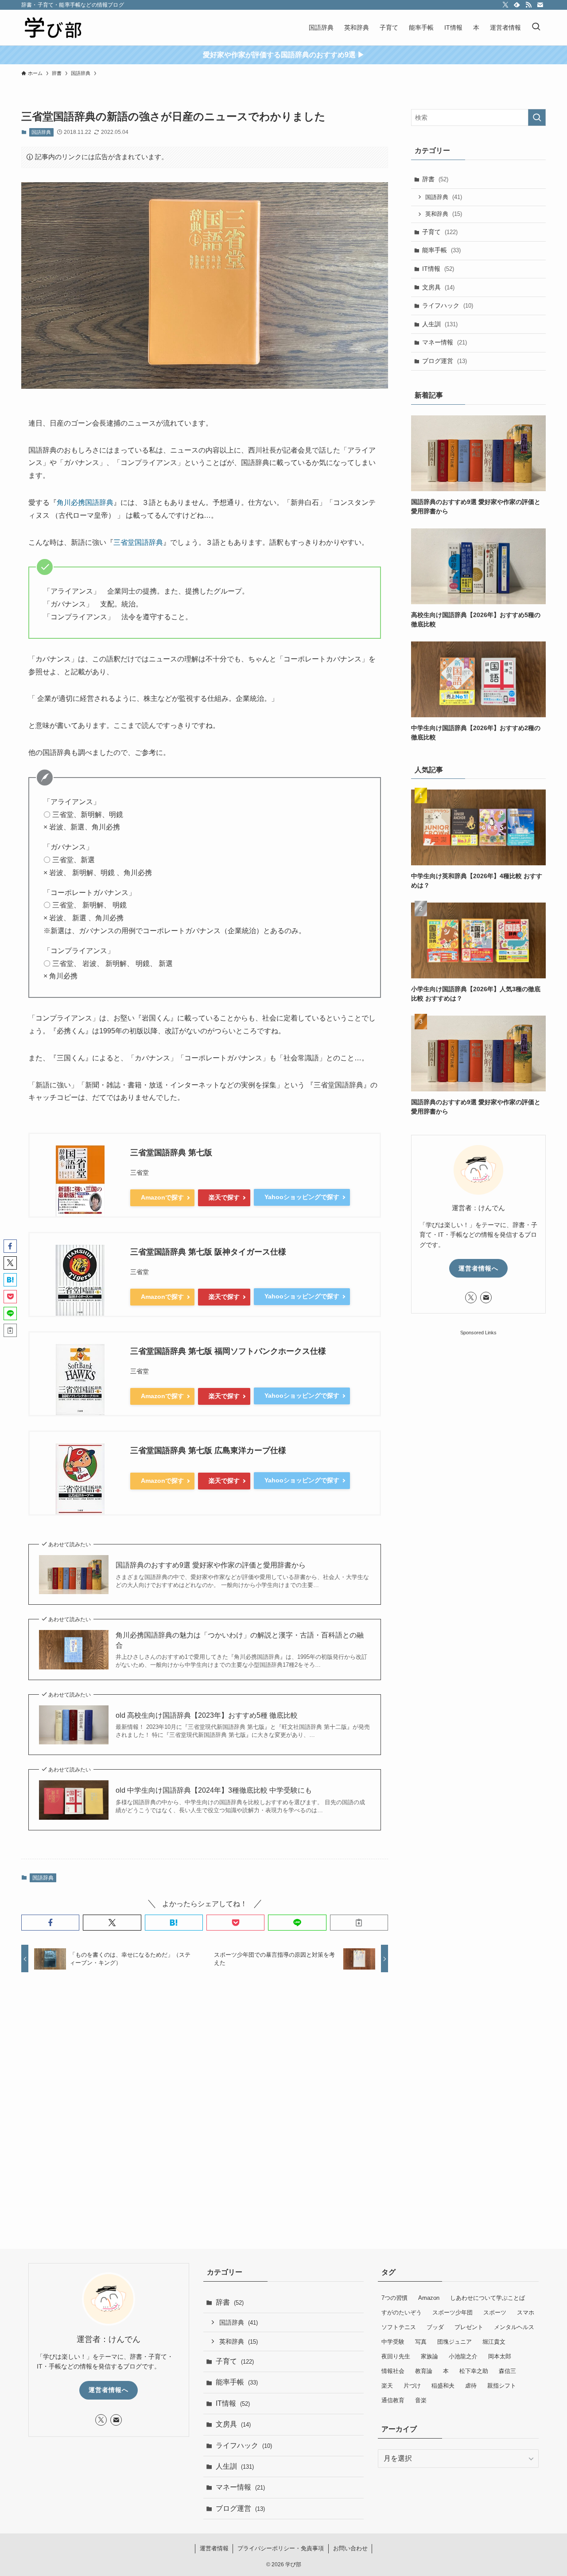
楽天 (387, 2386)
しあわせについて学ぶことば (487, 2298)
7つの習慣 (394, 2298)
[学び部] (53, 27)
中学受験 (393, 2342)
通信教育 (393, 2400)
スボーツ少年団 (452, 2312)
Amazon (429, 2298)
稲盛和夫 (443, 2386)
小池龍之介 (463, 2356)
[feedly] (517, 5)
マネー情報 (445, 342)
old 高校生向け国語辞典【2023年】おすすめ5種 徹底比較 (207, 1715)
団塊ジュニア (454, 2342)
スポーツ (495, 2312)
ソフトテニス (399, 2327)
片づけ (412, 2386)
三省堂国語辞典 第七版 (171, 1153)
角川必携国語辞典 (85, 502)
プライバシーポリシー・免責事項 (281, 2548)
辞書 (435, 179)
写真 (421, 2342)
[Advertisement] (205, 2096)
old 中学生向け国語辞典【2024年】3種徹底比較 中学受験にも (214, 1790)
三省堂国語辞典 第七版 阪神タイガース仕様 (208, 1252)
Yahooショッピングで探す (302, 1197)
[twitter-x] (505, 5)
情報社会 (393, 2371)
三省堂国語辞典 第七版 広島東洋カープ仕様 (208, 1450)
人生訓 (440, 324)
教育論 (424, 2371)
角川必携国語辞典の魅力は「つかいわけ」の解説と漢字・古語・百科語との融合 (240, 1640)
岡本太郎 (500, 2356)
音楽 (421, 2400)
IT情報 (438, 269)
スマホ (526, 2312)
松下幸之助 (474, 2371)
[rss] (528, 5)
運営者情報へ (478, 1268)
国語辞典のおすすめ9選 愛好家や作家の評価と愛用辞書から (211, 1565)
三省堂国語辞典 (138, 542)
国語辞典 (41, 132)
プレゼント (469, 2327)
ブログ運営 (445, 361)
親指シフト (502, 2386)
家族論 (429, 2356)
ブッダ (435, 2327)
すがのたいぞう (402, 2312)
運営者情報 (214, 2548)
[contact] (540, 5)
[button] (50, 1923)
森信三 (507, 2371)
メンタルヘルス (514, 2327)
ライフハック (448, 305)
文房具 (438, 287)
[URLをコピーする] (359, 1923)
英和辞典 (444, 214)
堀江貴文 (494, 2342)
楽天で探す (224, 1197)
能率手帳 (441, 250)
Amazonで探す (162, 1197)
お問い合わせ (350, 2548)
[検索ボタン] (536, 27)
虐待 (471, 2386)
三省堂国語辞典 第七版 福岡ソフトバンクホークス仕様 (228, 1351)
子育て (440, 232)
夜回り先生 (396, 2356)
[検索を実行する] (537, 117)
